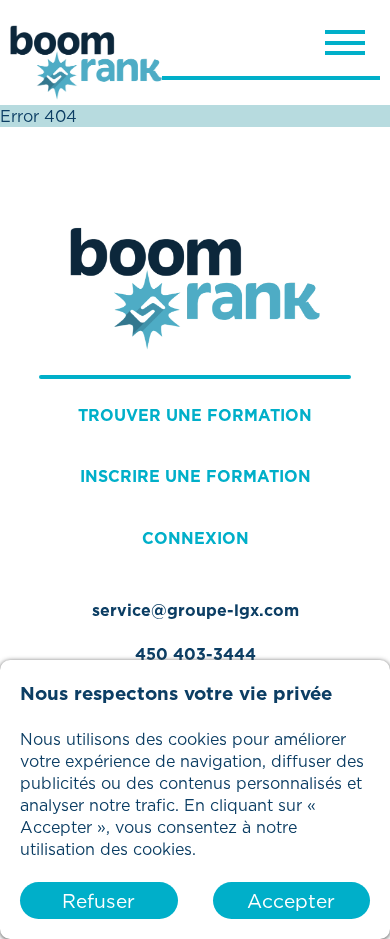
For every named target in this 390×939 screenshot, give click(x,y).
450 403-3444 (195, 654)
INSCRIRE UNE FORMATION (195, 476)
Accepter (291, 900)
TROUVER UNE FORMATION (195, 415)
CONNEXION (195, 538)
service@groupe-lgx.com (195, 610)
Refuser (98, 900)
